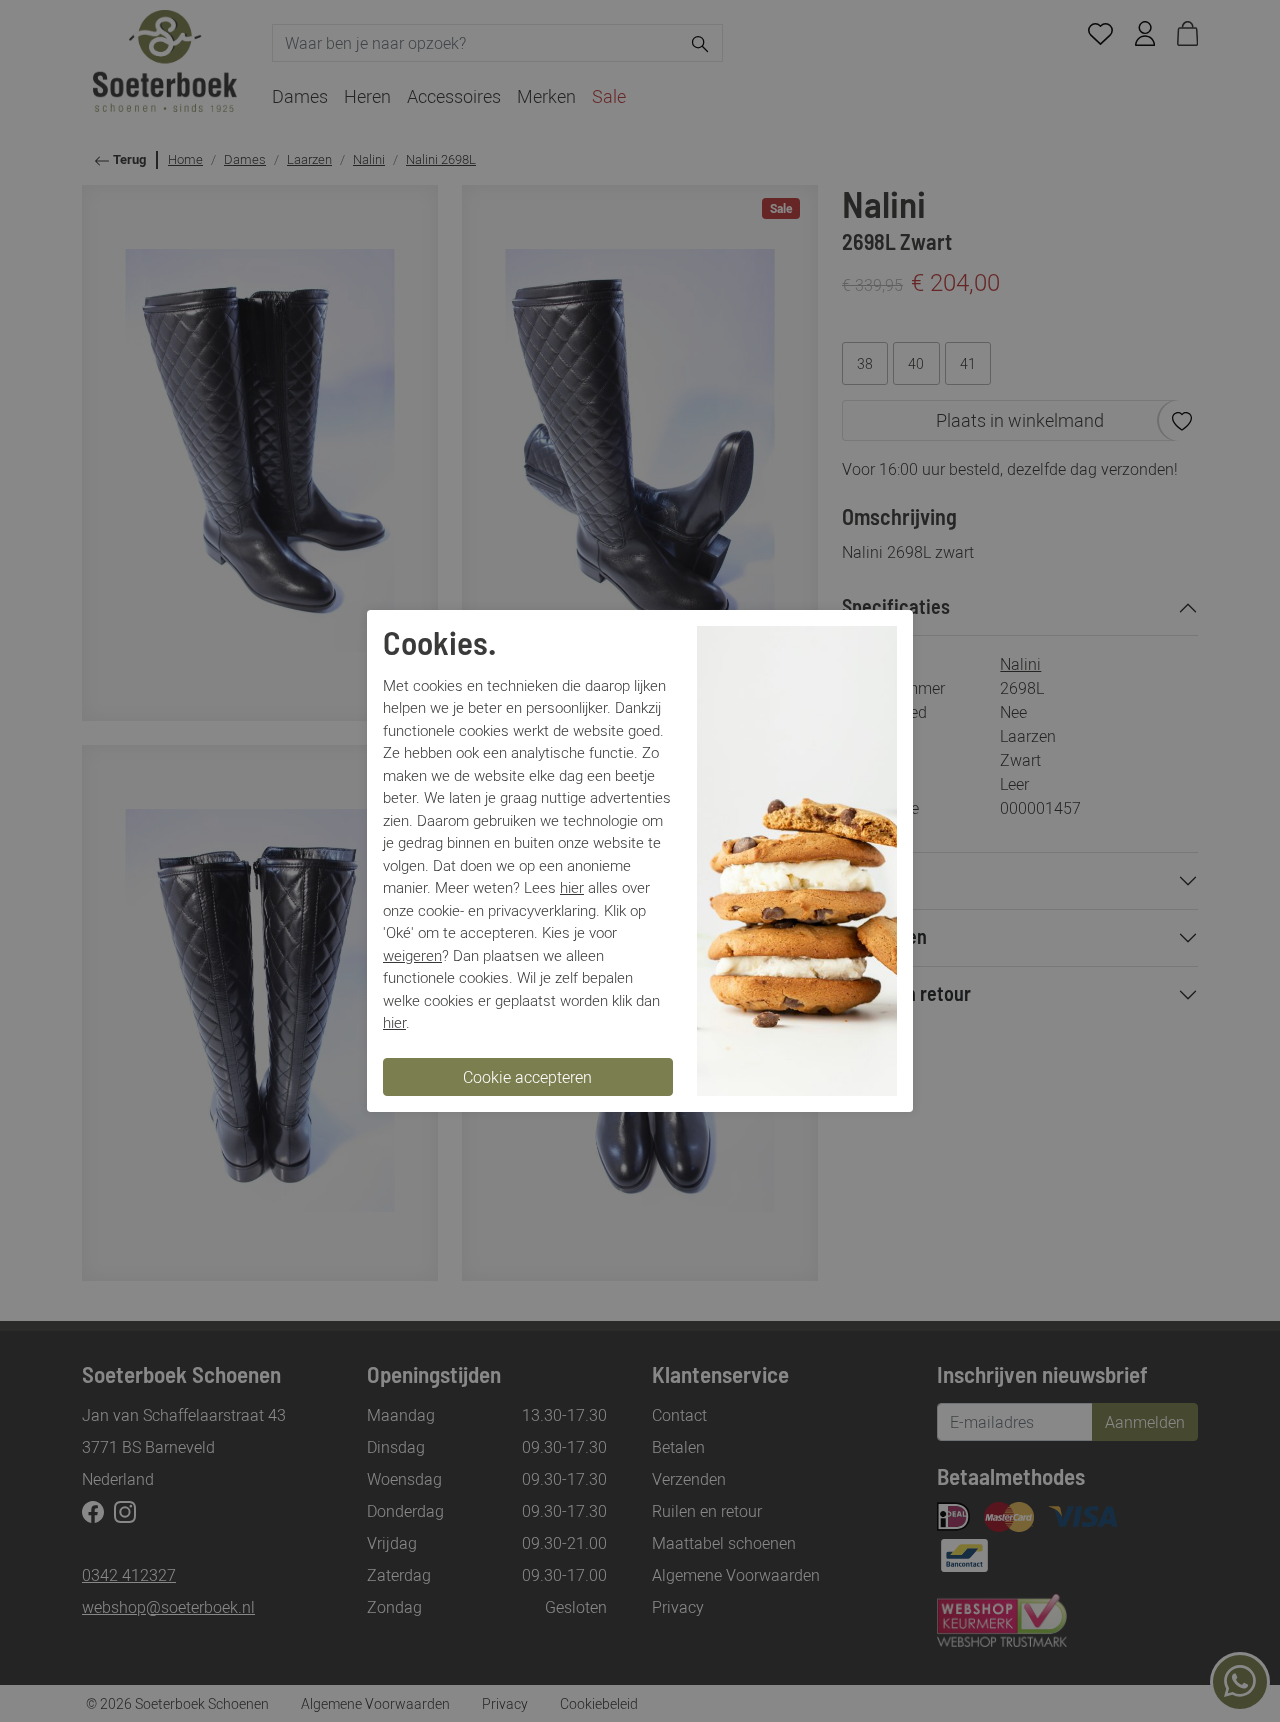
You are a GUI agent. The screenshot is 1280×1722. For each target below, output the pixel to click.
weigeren (412, 955)
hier (572, 887)
